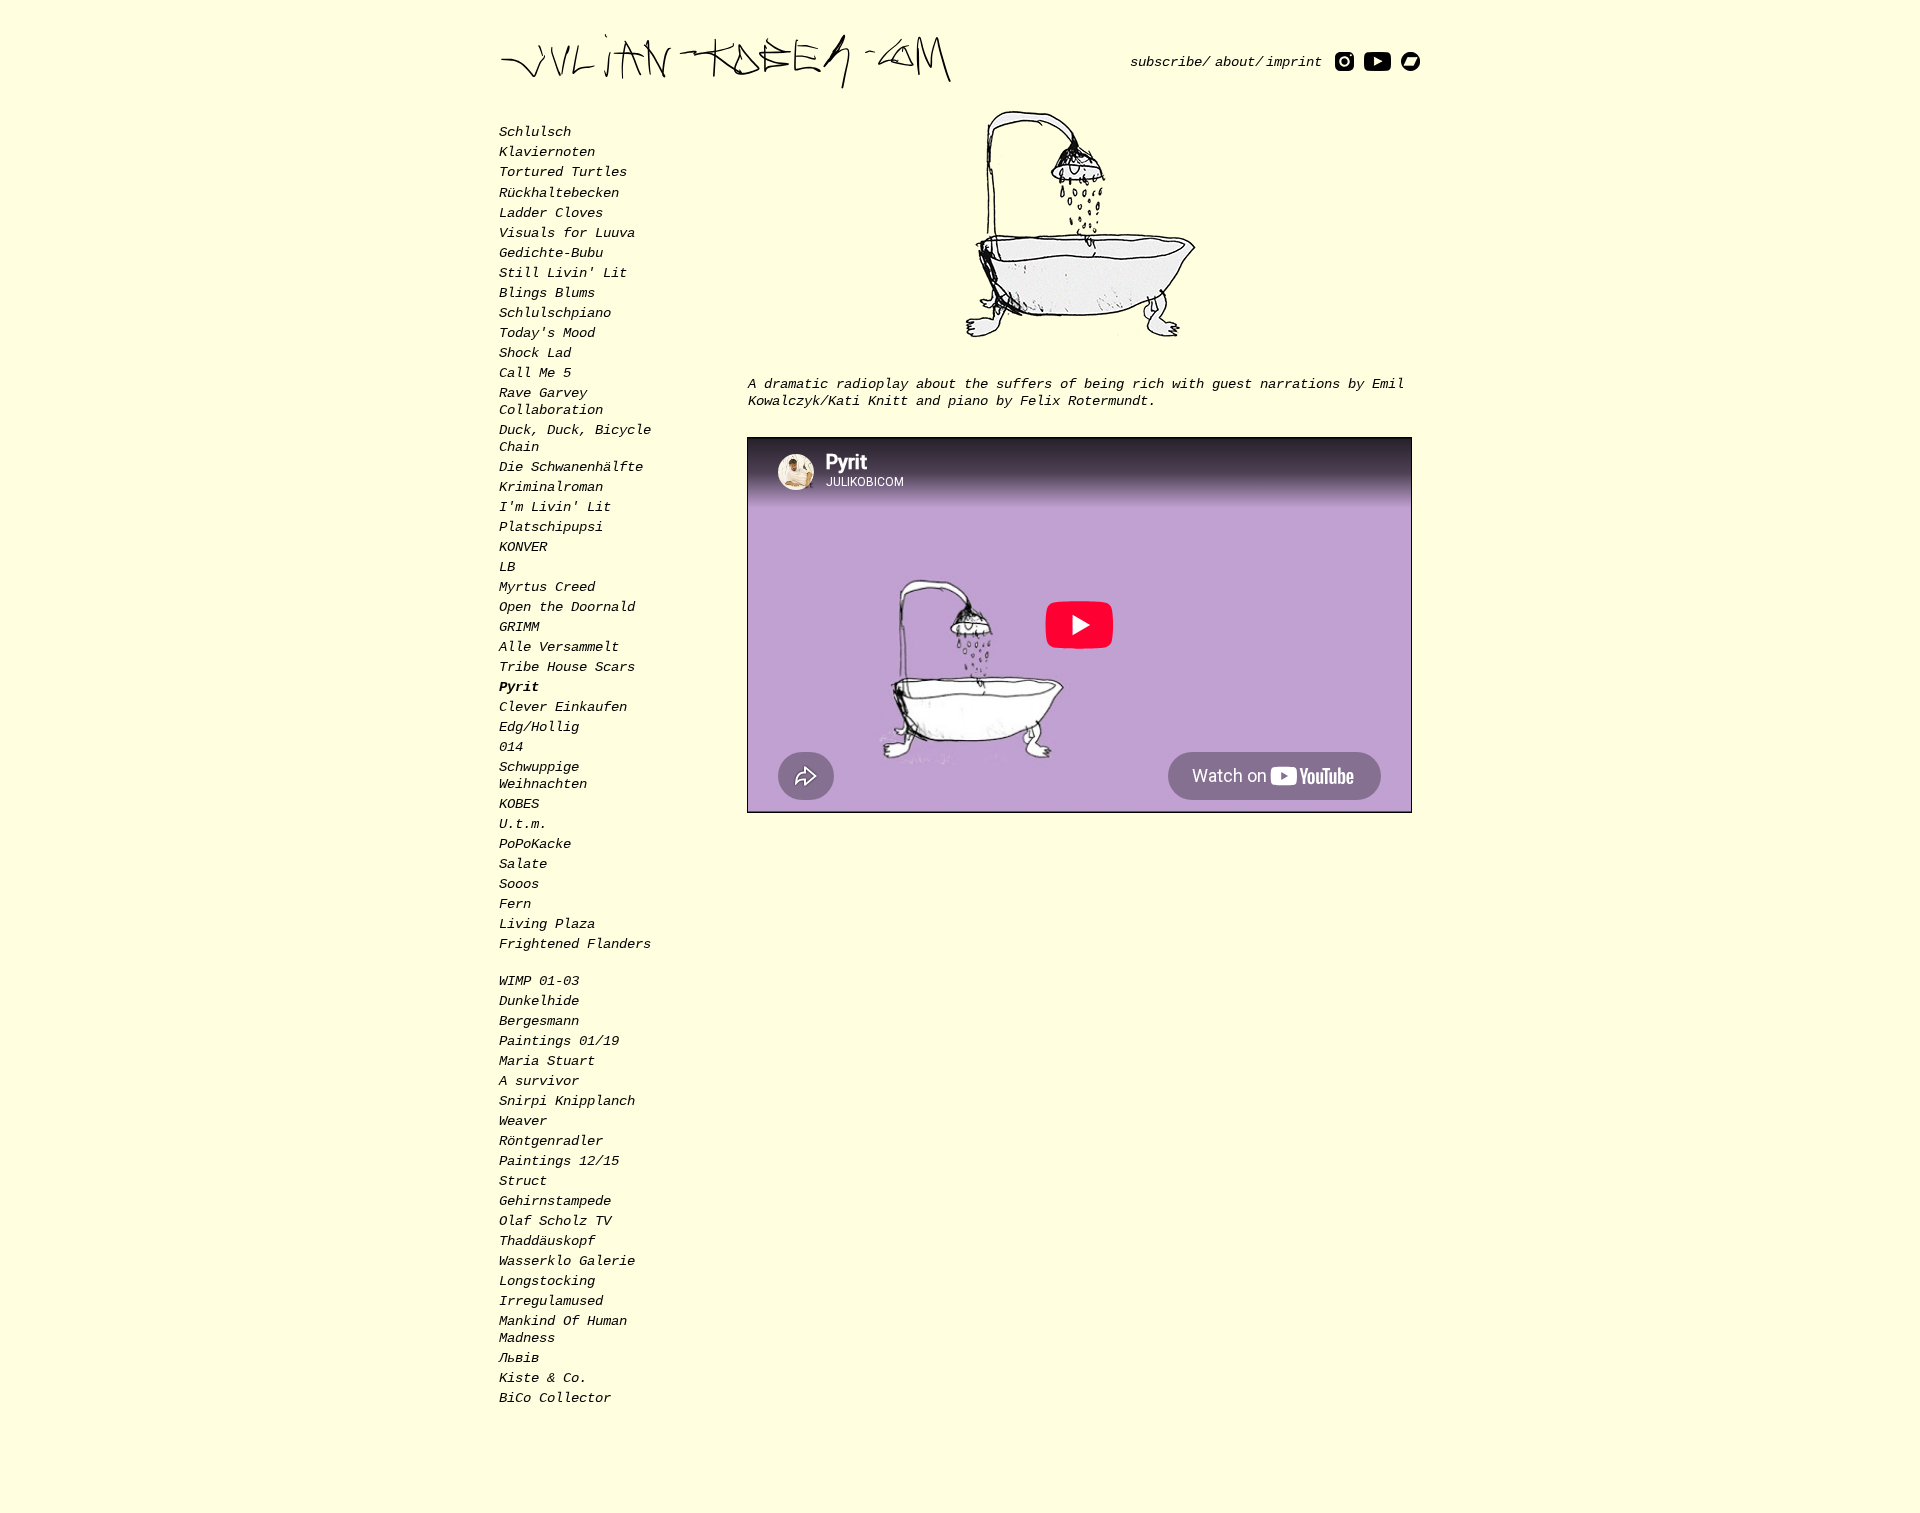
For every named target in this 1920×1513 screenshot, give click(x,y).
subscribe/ (1170, 62)
